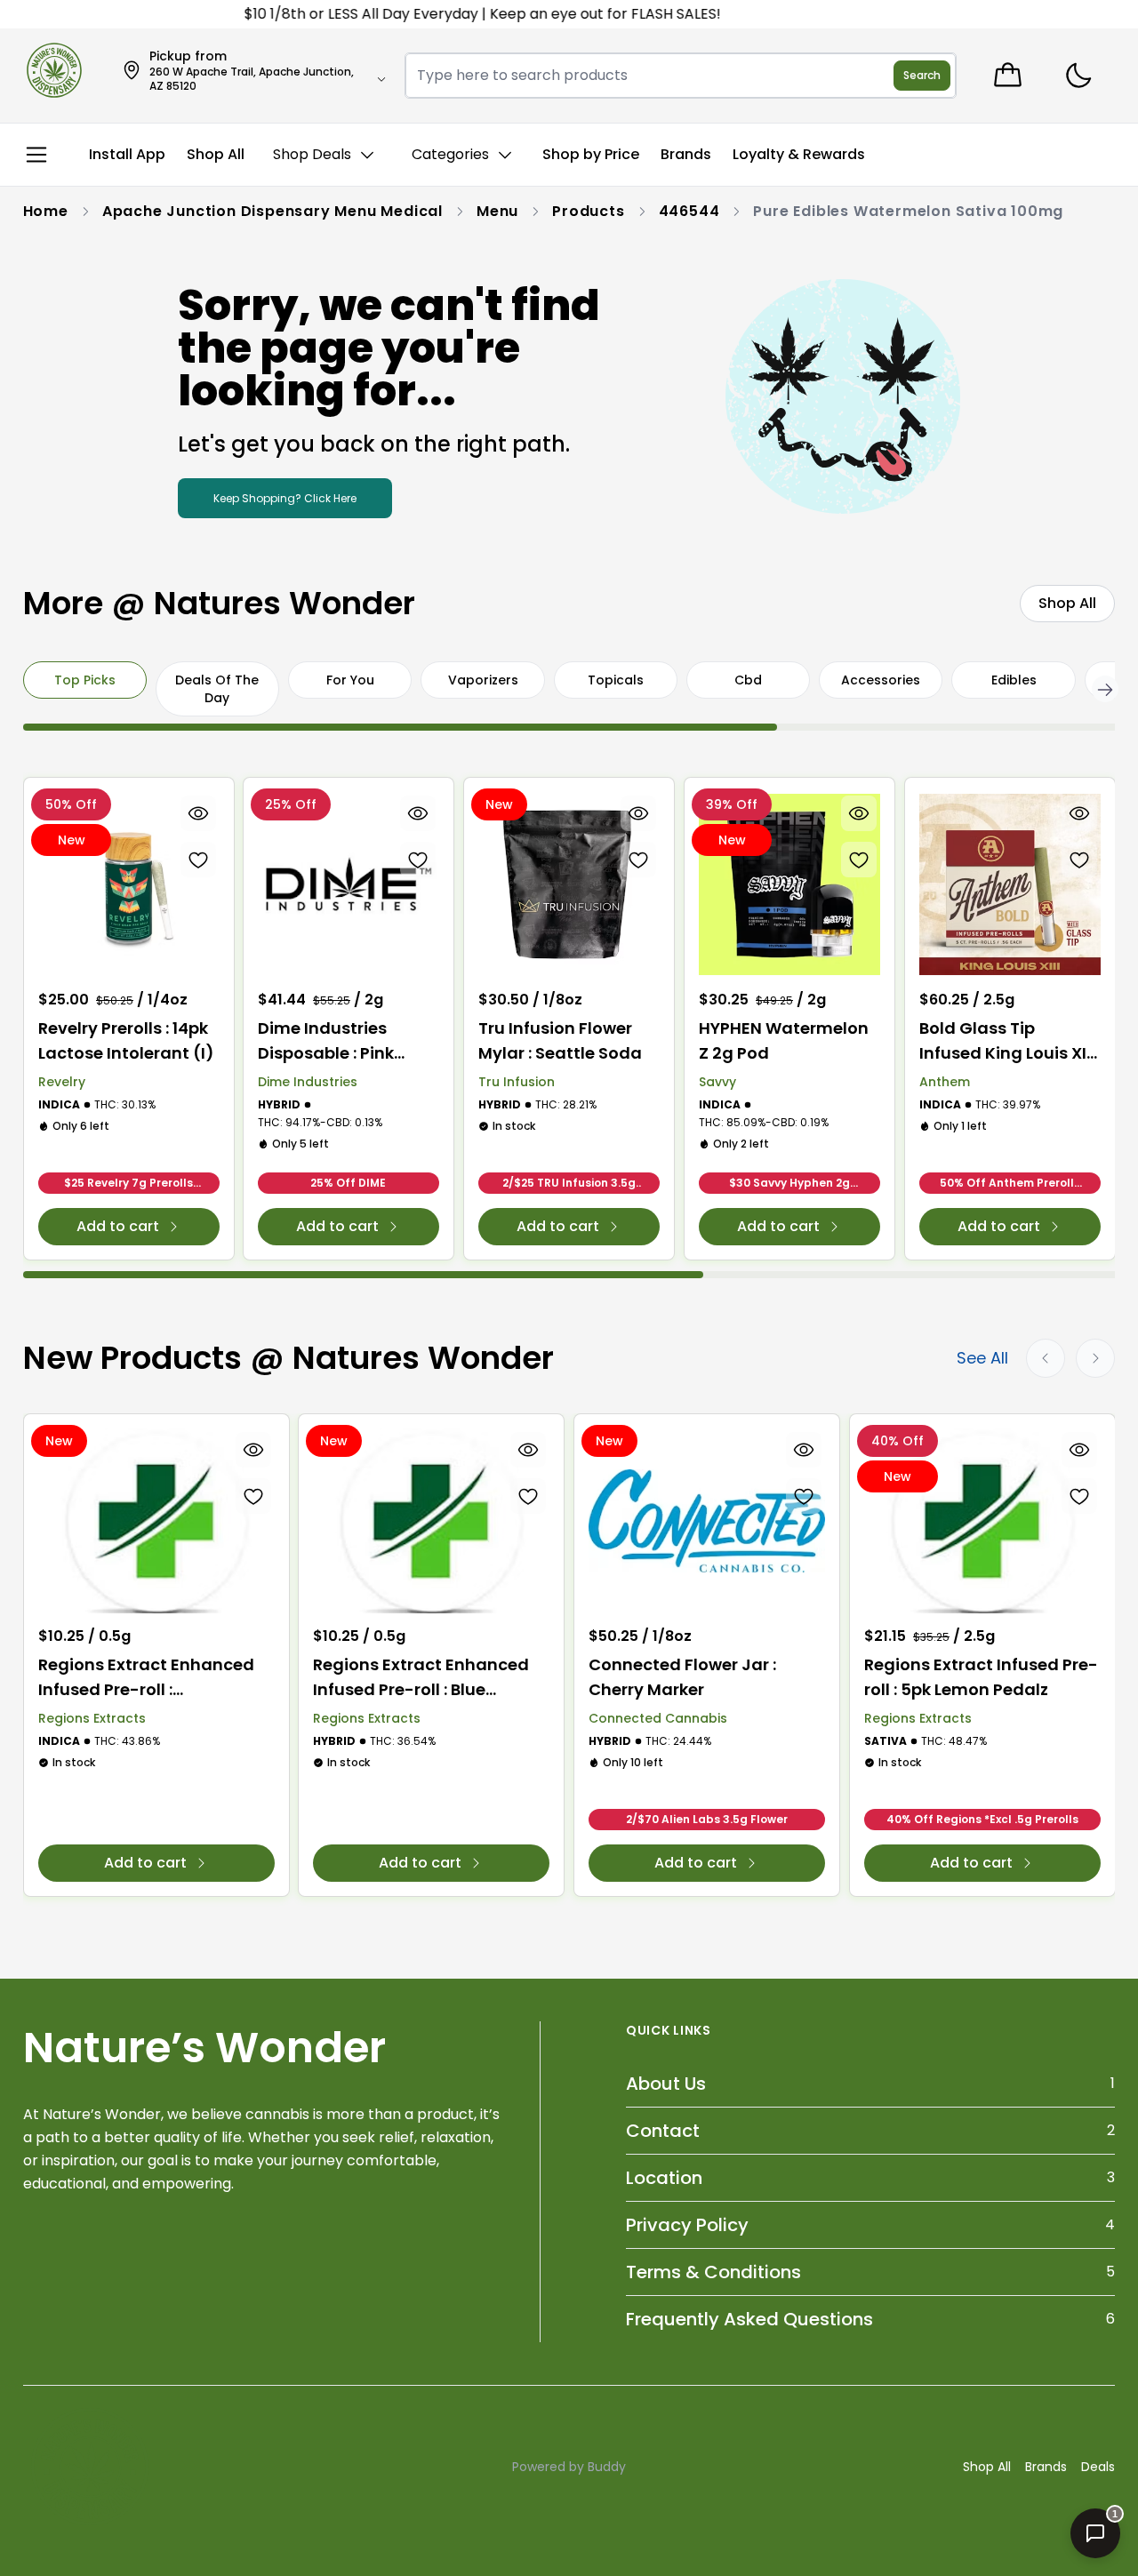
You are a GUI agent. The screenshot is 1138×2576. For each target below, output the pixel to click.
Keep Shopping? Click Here (285, 498)
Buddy (607, 2467)
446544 (689, 211)
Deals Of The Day (217, 689)
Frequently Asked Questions (749, 2319)
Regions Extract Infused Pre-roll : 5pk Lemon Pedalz (981, 1677)
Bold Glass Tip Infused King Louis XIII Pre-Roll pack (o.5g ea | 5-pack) (1007, 1041)
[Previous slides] (1046, 1358)
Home (46, 211)
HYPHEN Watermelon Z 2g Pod (784, 1040)
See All (982, 1358)
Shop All (987, 2467)
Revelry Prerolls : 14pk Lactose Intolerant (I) (126, 1040)
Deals (1098, 2467)
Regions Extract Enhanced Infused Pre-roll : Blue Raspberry (421, 1678)
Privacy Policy (687, 2225)
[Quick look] (197, 813)
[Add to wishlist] (197, 860)
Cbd (748, 680)
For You (350, 680)
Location (664, 2178)
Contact (663, 2131)
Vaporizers (483, 680)
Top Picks (85, 680)
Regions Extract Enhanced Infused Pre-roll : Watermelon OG (146, 1678)
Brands (1046, 2467)
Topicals (616, 680)
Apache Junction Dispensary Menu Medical (272, 211)
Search (922, 75)
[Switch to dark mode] (1078, 76)
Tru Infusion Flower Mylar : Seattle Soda (560, 1040)
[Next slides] (1095, 1358)
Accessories (881, 680)
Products (588, 211)
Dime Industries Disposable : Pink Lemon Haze (326, 1041)
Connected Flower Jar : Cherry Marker (682, 1677)
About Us (666, 2084)
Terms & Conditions (713, 2272)
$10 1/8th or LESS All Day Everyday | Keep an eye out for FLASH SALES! (450, 14)
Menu (497, 211)
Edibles (1014, 680)
